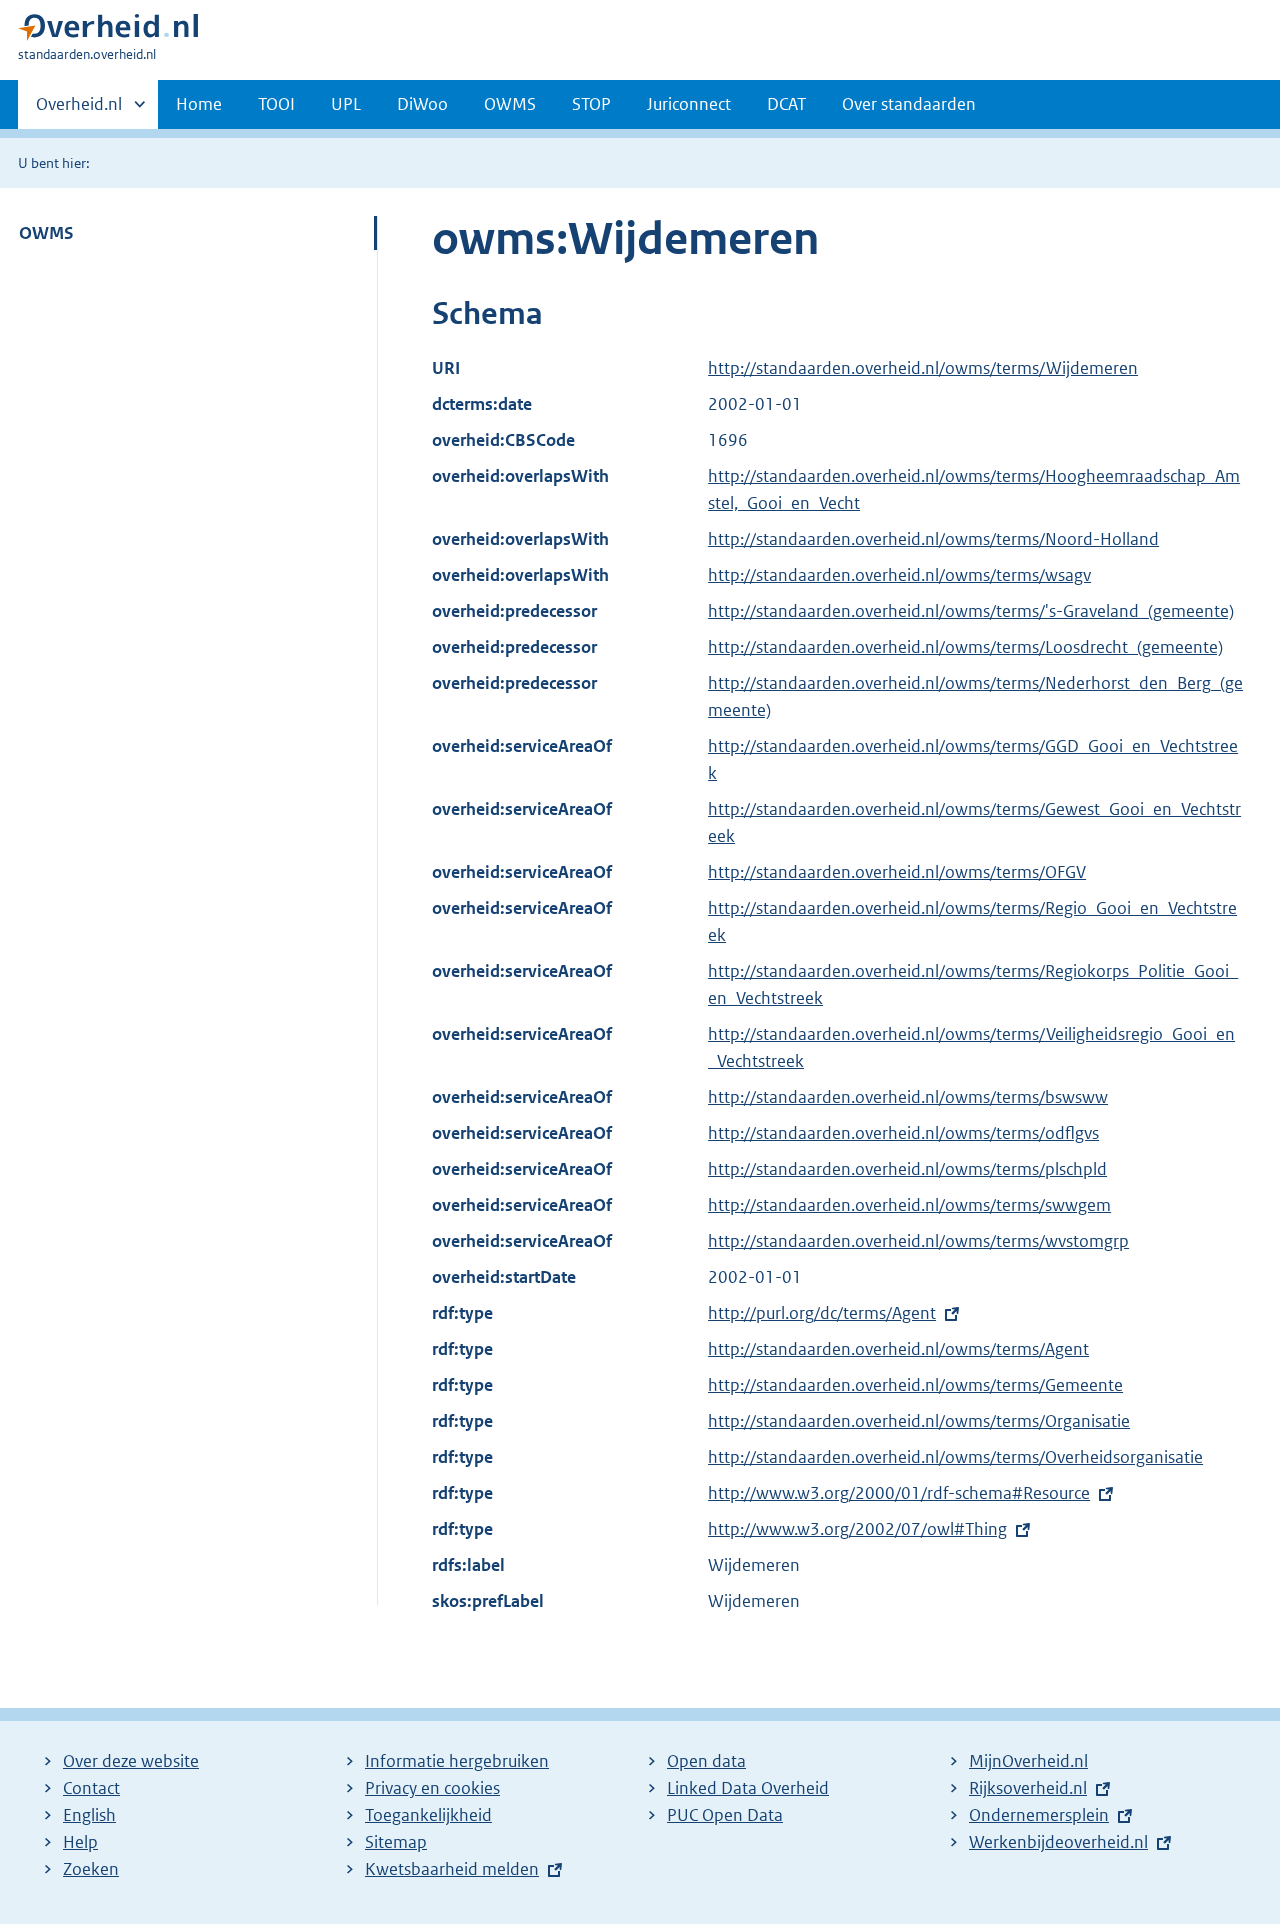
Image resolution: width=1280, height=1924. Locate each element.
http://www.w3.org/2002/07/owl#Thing (857, 1529)
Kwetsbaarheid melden (452, 1869)
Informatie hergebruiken (457, 1761)
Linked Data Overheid (748, 1788)
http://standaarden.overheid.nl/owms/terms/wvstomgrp (918, 1241)
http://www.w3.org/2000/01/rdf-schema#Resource (899, 1493)
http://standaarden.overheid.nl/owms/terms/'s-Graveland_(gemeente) (971, 611)
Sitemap (396, 1842)
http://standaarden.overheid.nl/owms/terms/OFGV (897, 872)
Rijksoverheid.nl (1028, 1788)
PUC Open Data (725, 1815)
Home (199, 104)
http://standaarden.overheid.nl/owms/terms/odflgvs (903, 1133)
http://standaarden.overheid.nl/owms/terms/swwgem (909, 1205)
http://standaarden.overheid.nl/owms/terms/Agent (898, 1349)
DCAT (786, 104)
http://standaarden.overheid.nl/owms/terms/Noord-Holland (933, 539)
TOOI (276, 104)
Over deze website (131, 1761)
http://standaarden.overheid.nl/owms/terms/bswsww (908, 1097)
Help (80, 1842)
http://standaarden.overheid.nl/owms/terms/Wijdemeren (923, 368)
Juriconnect (689, 104)
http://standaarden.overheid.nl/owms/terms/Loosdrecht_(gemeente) (965, 647)
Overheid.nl (79, 111)
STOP (591, 104)
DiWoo (422, 104)
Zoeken (91, 1869)
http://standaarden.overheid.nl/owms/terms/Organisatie (919, 1421)
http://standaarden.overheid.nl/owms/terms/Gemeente (915, 1385)
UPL (346, 104)
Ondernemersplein (1039, 1815)
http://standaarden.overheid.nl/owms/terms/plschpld (907, 1169)
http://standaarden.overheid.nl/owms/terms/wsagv (899, 575)
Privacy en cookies (432, 1788)
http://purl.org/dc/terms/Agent (822, 1313)
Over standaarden (909, 104)
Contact (91, 1788)
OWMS (510, 104)
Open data (706, 1761)
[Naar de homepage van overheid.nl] (108, 31)
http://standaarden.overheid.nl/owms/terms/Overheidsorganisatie (955, 1457)
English (89, 1815)
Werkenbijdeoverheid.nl (1058, 1842)
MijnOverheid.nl (1028, 1761)
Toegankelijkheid (428, 1815)
